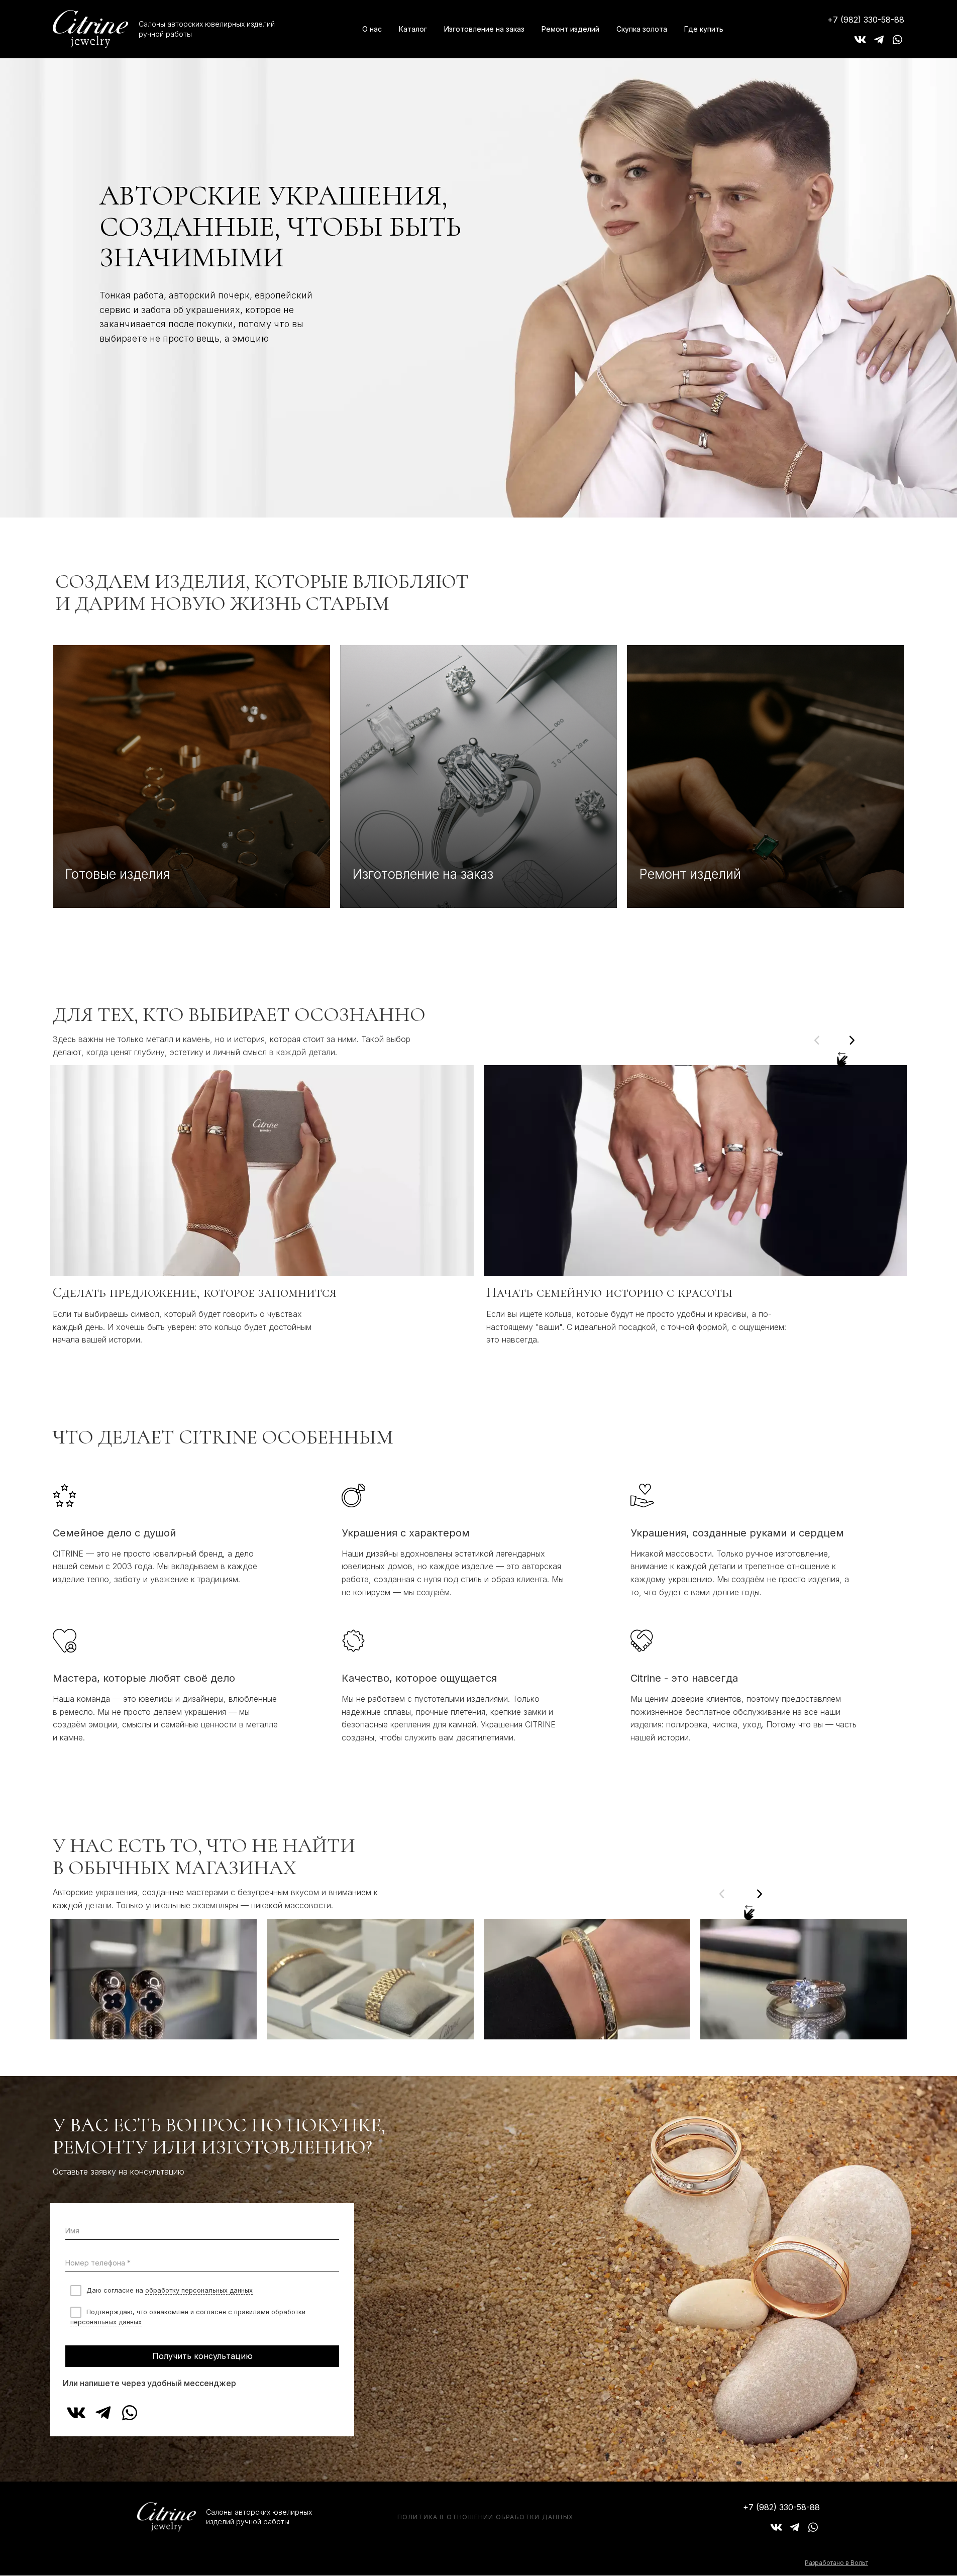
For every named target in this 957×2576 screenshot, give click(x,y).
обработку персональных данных (199, 2290)
